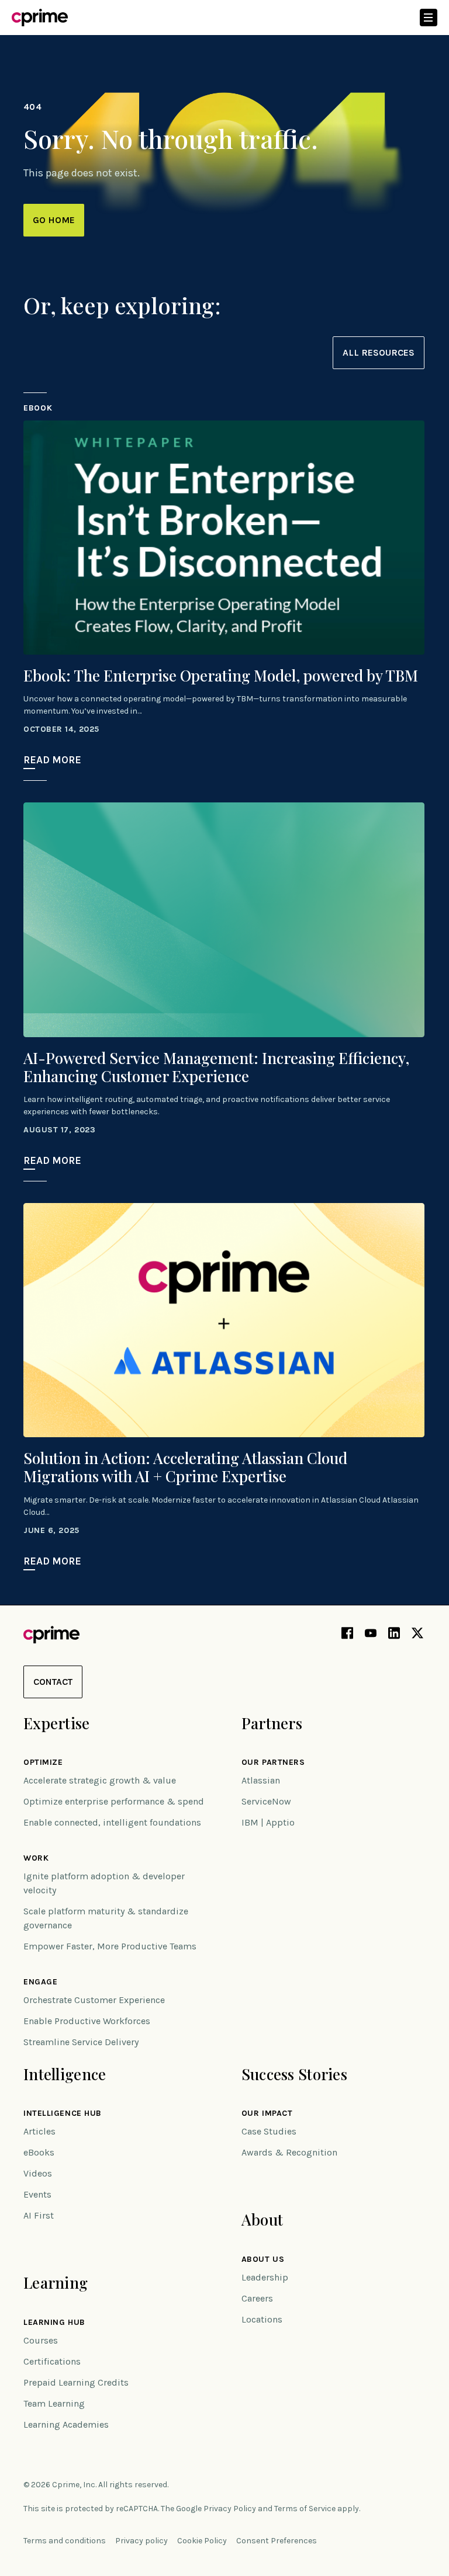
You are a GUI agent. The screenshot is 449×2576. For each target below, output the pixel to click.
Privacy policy (141, 2541)
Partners (272, 1723)
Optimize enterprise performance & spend (114, 1801)
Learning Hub (54, 2323)
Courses (41, 2340)
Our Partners (273, 1762)
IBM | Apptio (268, 1822)
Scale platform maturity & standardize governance (106, 1918)
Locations (262, 2319)
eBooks (39, 2152)
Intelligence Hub (63, 2113)
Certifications (52, 2361)
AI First (39, 2215)
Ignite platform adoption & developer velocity (104, 1883)
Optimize (43, 1762)
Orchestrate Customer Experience (94, 2000)
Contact (53, 1682)
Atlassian (261, 1780)
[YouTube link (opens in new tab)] (371, 1635)
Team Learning (54, 2403)
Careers (257, 2298)
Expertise (57, 1723)
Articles (39, 2131)
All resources (379, 352)
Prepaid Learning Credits (76, 2382)
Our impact (267, 2113)
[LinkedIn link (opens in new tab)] (394, 1635)
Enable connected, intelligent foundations (112, 1822)
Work (36, 1858)
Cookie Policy (202, 2541)
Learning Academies (66, 2424)
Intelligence (65, 2074)
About (262, 2219)
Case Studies (269, 2131)
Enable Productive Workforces (87, 2021)
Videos (38, 2173)
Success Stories (294, 2074)
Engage (40, 1982)
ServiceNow (266, 1801)
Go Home (54, 220)
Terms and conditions (65, 2541)
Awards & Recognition (289, 2152)
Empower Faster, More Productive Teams (110, 1946)
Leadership (265, 2277)
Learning (56, 2283)
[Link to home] (40, 18)
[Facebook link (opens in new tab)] (347, 1635)
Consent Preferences (277, 2541)
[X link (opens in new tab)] (417, 1635)
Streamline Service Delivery (81, 2042)
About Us (263, 2259)
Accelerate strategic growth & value (100, 1780)
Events (37, 2194)
